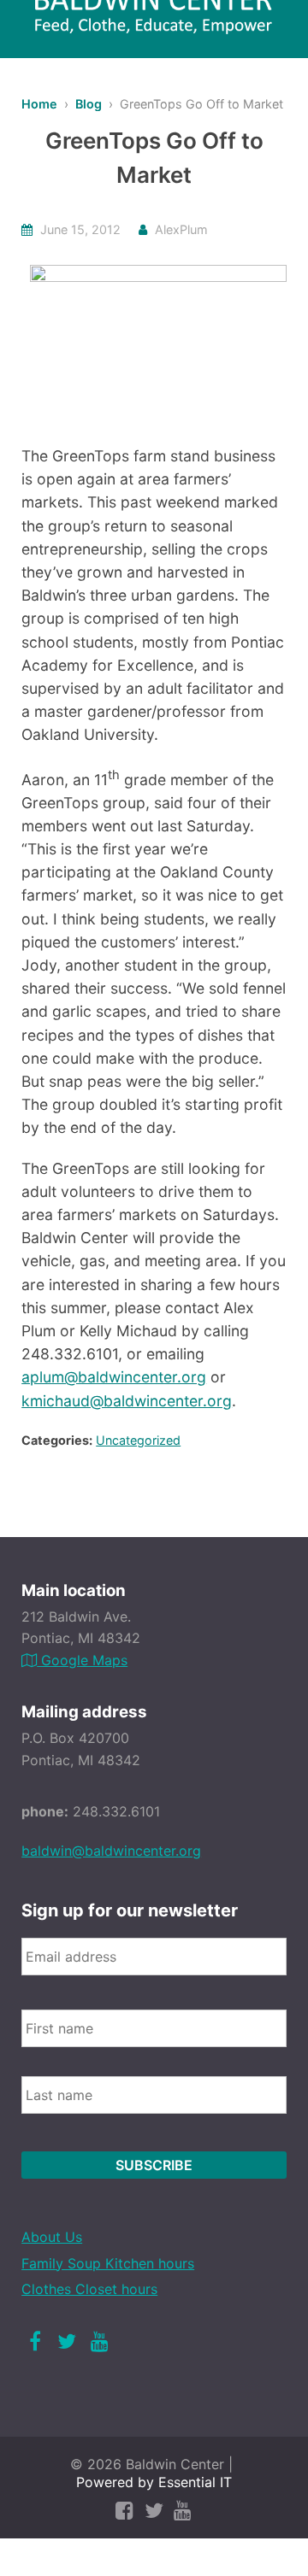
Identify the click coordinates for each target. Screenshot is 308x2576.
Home (39, 104)
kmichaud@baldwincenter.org (127, 1401)
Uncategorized (138, 1440)
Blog (89, 104)
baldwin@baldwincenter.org (111, 1851)
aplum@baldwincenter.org (114, 1377)
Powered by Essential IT (154, 2482)
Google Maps (82, 1660)
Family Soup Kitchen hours (108, 2263)
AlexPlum (181, 229)
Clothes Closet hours (89, 2289)
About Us (52, 2237)
